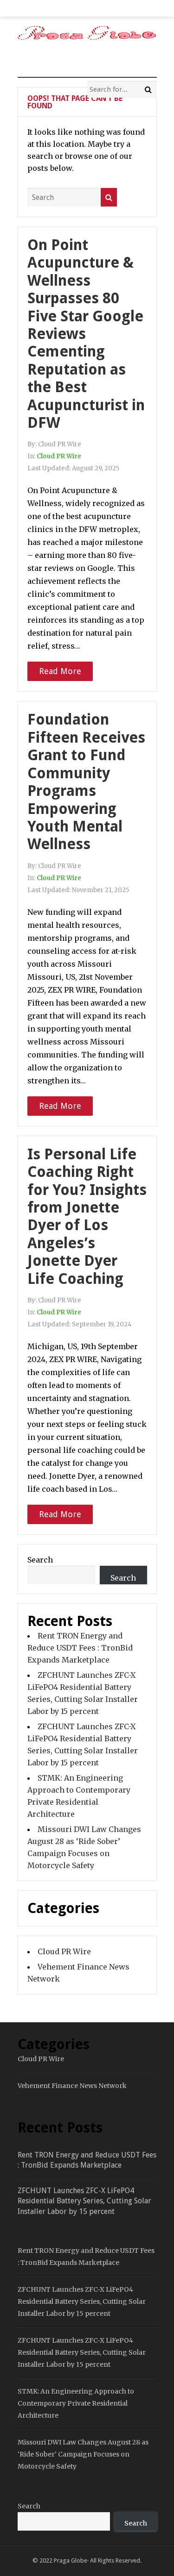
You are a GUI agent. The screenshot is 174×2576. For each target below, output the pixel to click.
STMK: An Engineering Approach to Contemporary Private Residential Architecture (76, 2403)
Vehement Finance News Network (72, 2086)
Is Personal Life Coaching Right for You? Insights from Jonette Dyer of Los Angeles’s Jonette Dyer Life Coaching (87, 1216)
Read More (60, 671)
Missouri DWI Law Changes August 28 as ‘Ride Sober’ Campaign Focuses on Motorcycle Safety (83, 2454)
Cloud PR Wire (59, 456)
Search (40, 1560)
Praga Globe (71, 2560)
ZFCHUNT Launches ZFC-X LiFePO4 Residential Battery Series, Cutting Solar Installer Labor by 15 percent (84, 2201)
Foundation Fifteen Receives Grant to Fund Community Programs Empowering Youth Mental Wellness (86, 782)
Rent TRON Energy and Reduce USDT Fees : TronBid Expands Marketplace (80, 1648)
